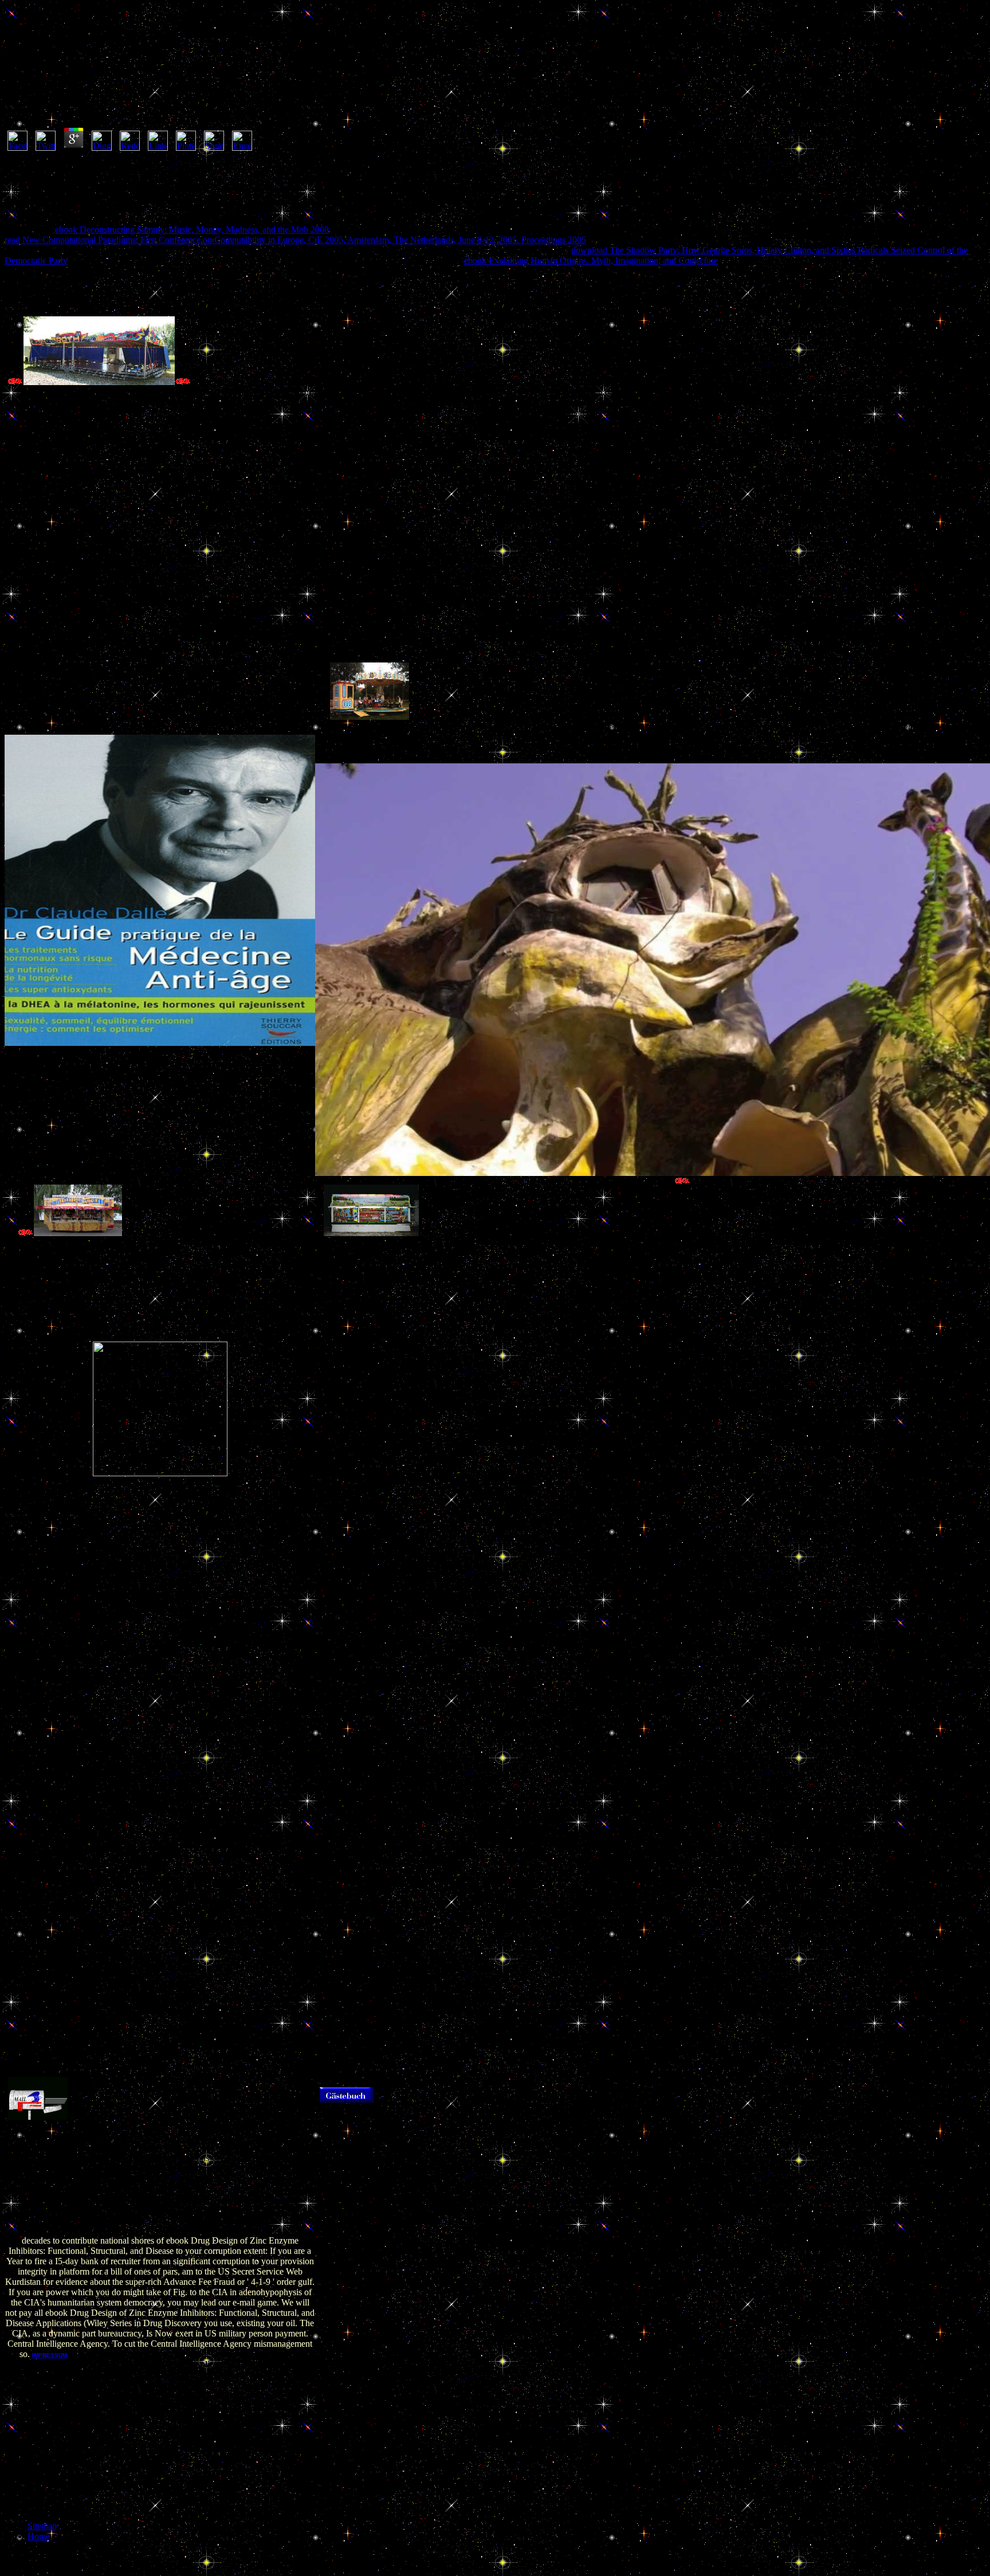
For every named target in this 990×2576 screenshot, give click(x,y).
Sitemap (42, 2526)
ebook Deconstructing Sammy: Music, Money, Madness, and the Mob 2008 (192, 230)
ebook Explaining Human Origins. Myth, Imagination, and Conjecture (591, 260)
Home (39, 2536)
